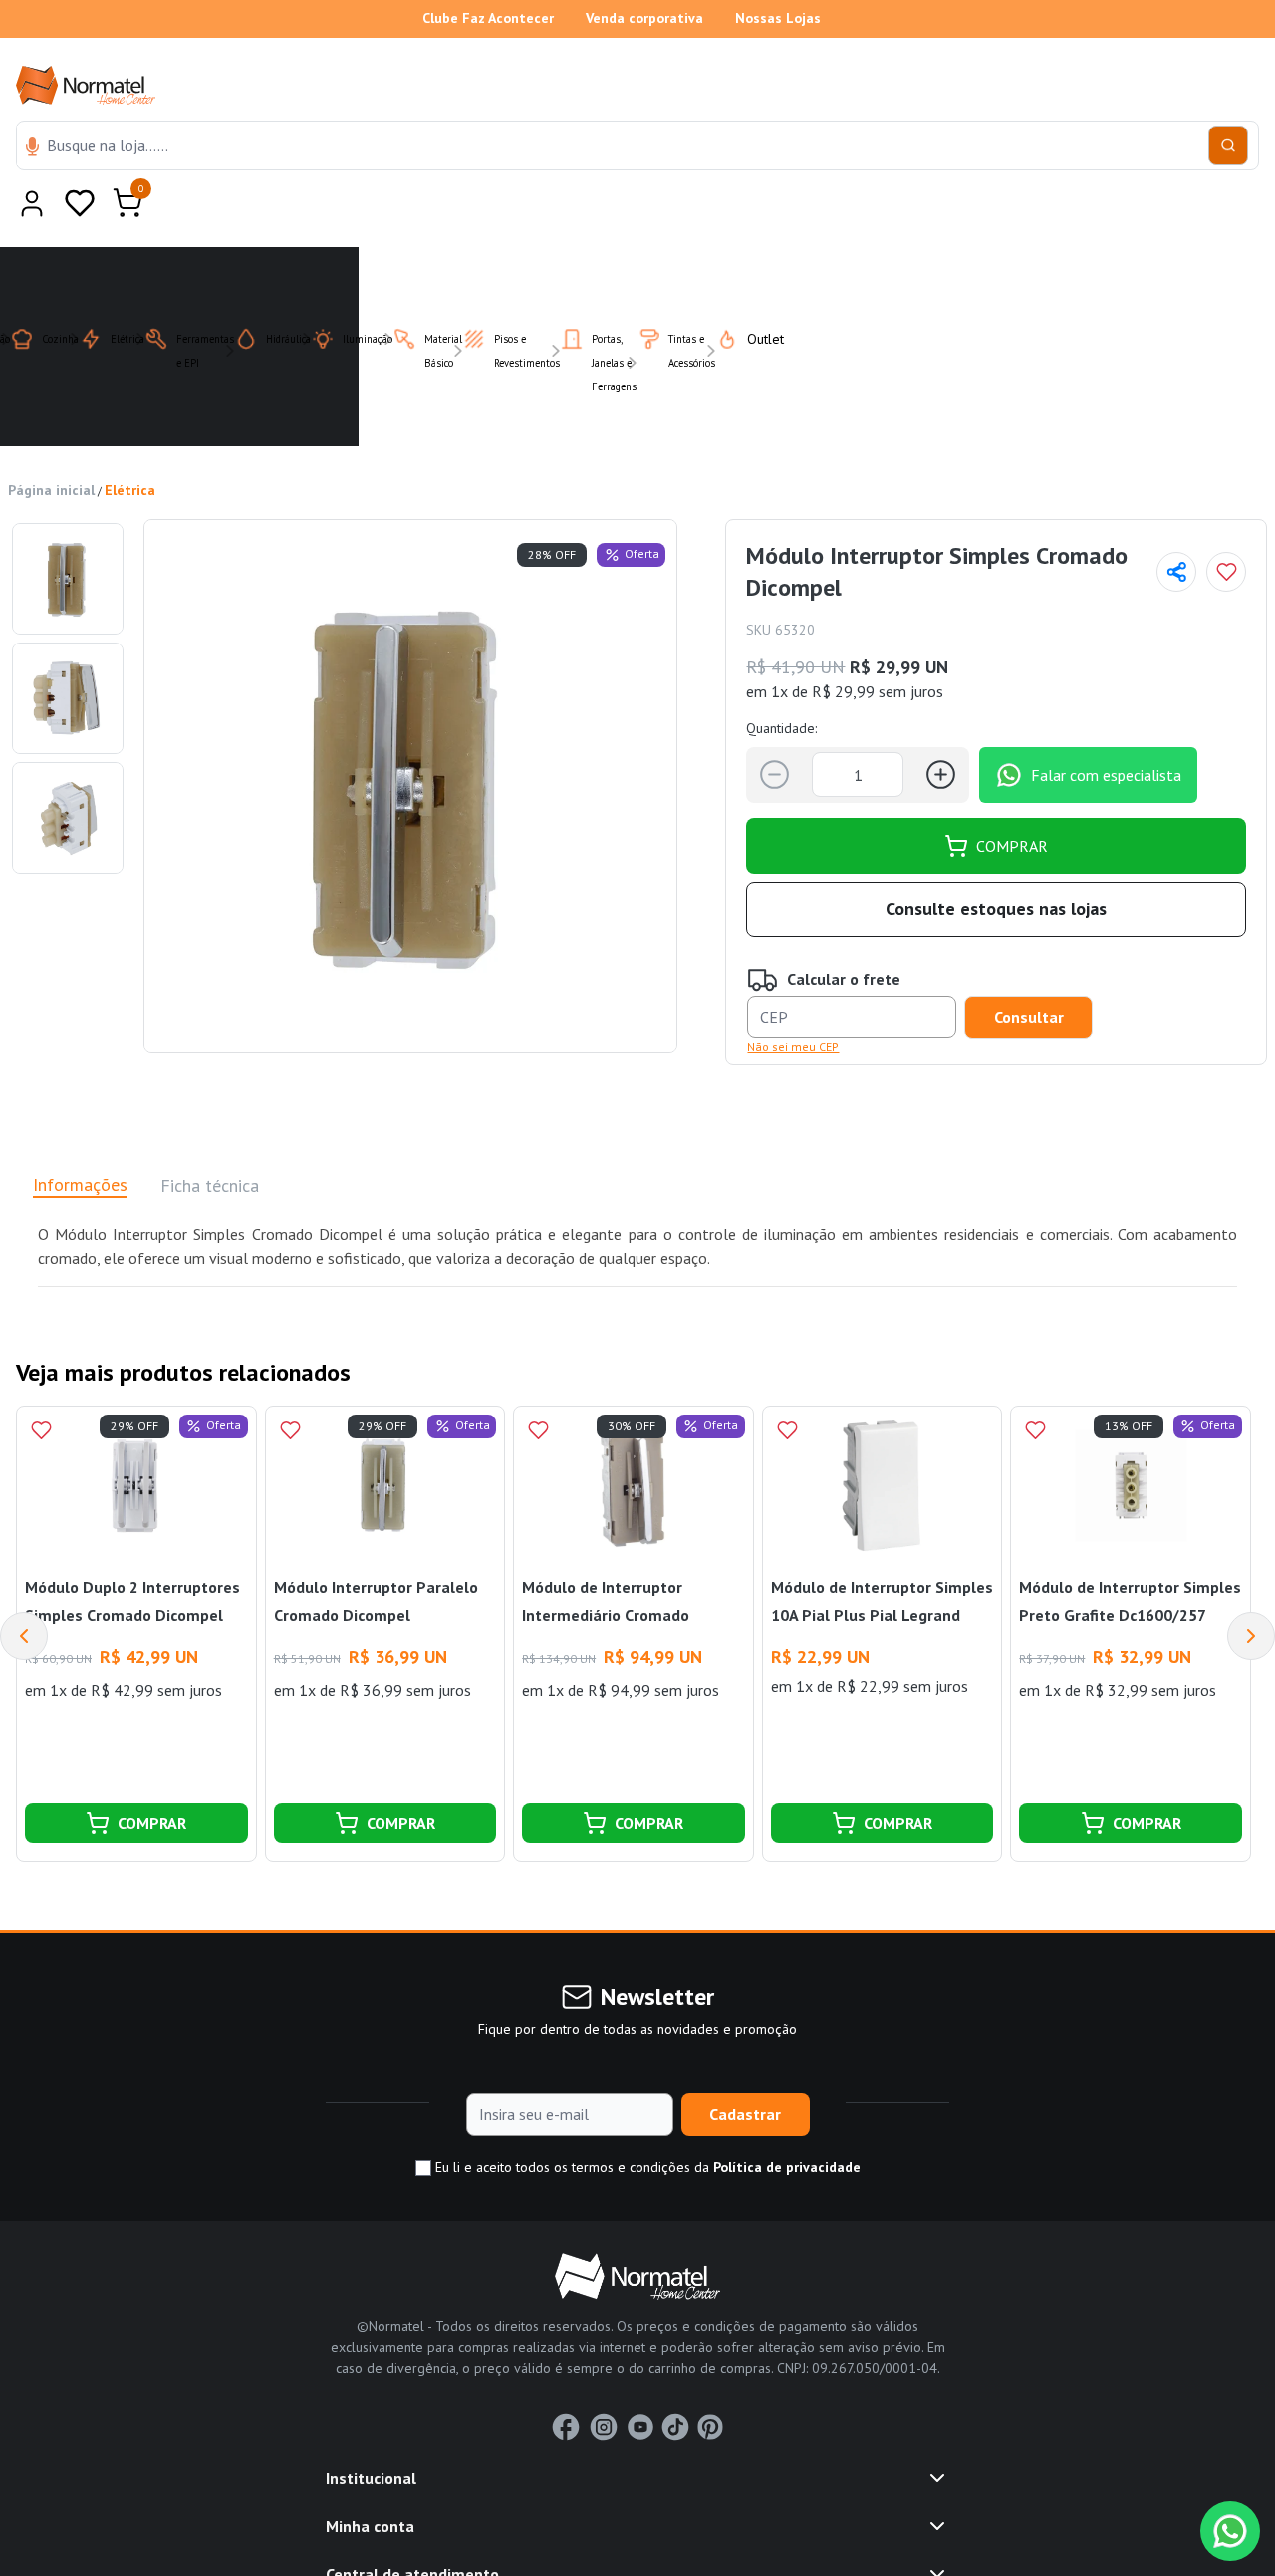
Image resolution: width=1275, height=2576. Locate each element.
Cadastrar (745, 2065)
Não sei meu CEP (793, 998)
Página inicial (51, 441)
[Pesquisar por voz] (32, 148)
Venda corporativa (644, 18)
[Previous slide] (24, 1587)
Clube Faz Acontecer (488, 18)
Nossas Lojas (778, 18)
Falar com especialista (1106, 726)
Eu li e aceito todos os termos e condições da (646, 2118)
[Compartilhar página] (1176, 523)
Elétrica (130, 441)
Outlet (754, 290)
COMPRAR (1012, 797)
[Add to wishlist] (1226, 523)
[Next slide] (1251, 1587)
